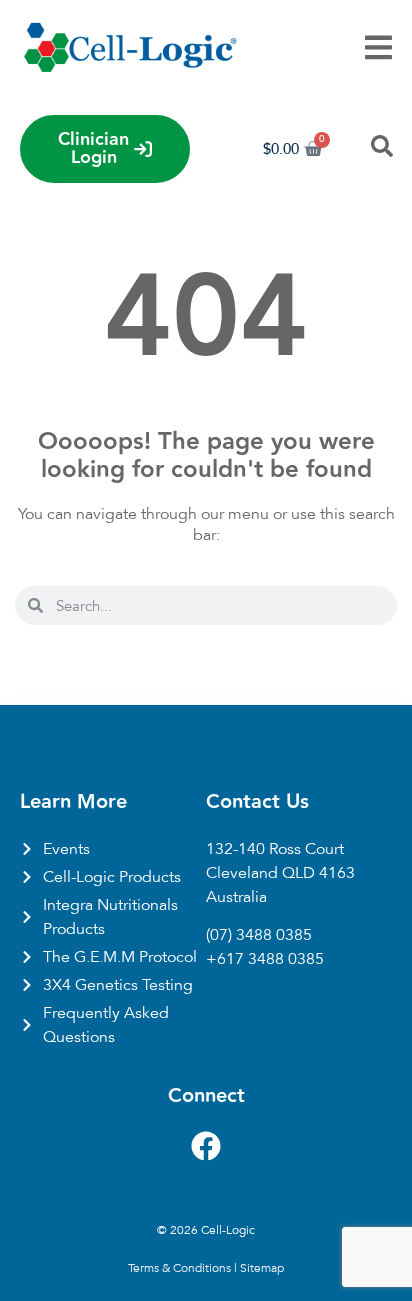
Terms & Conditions (179, 1268)
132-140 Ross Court (275, 849)
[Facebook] (206, 1146)
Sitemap (262, 1268)
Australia (236, 897)
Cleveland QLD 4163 (280, 873)
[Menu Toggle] (378, 47)
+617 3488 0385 (265, 959)
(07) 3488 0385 (259, 935)
